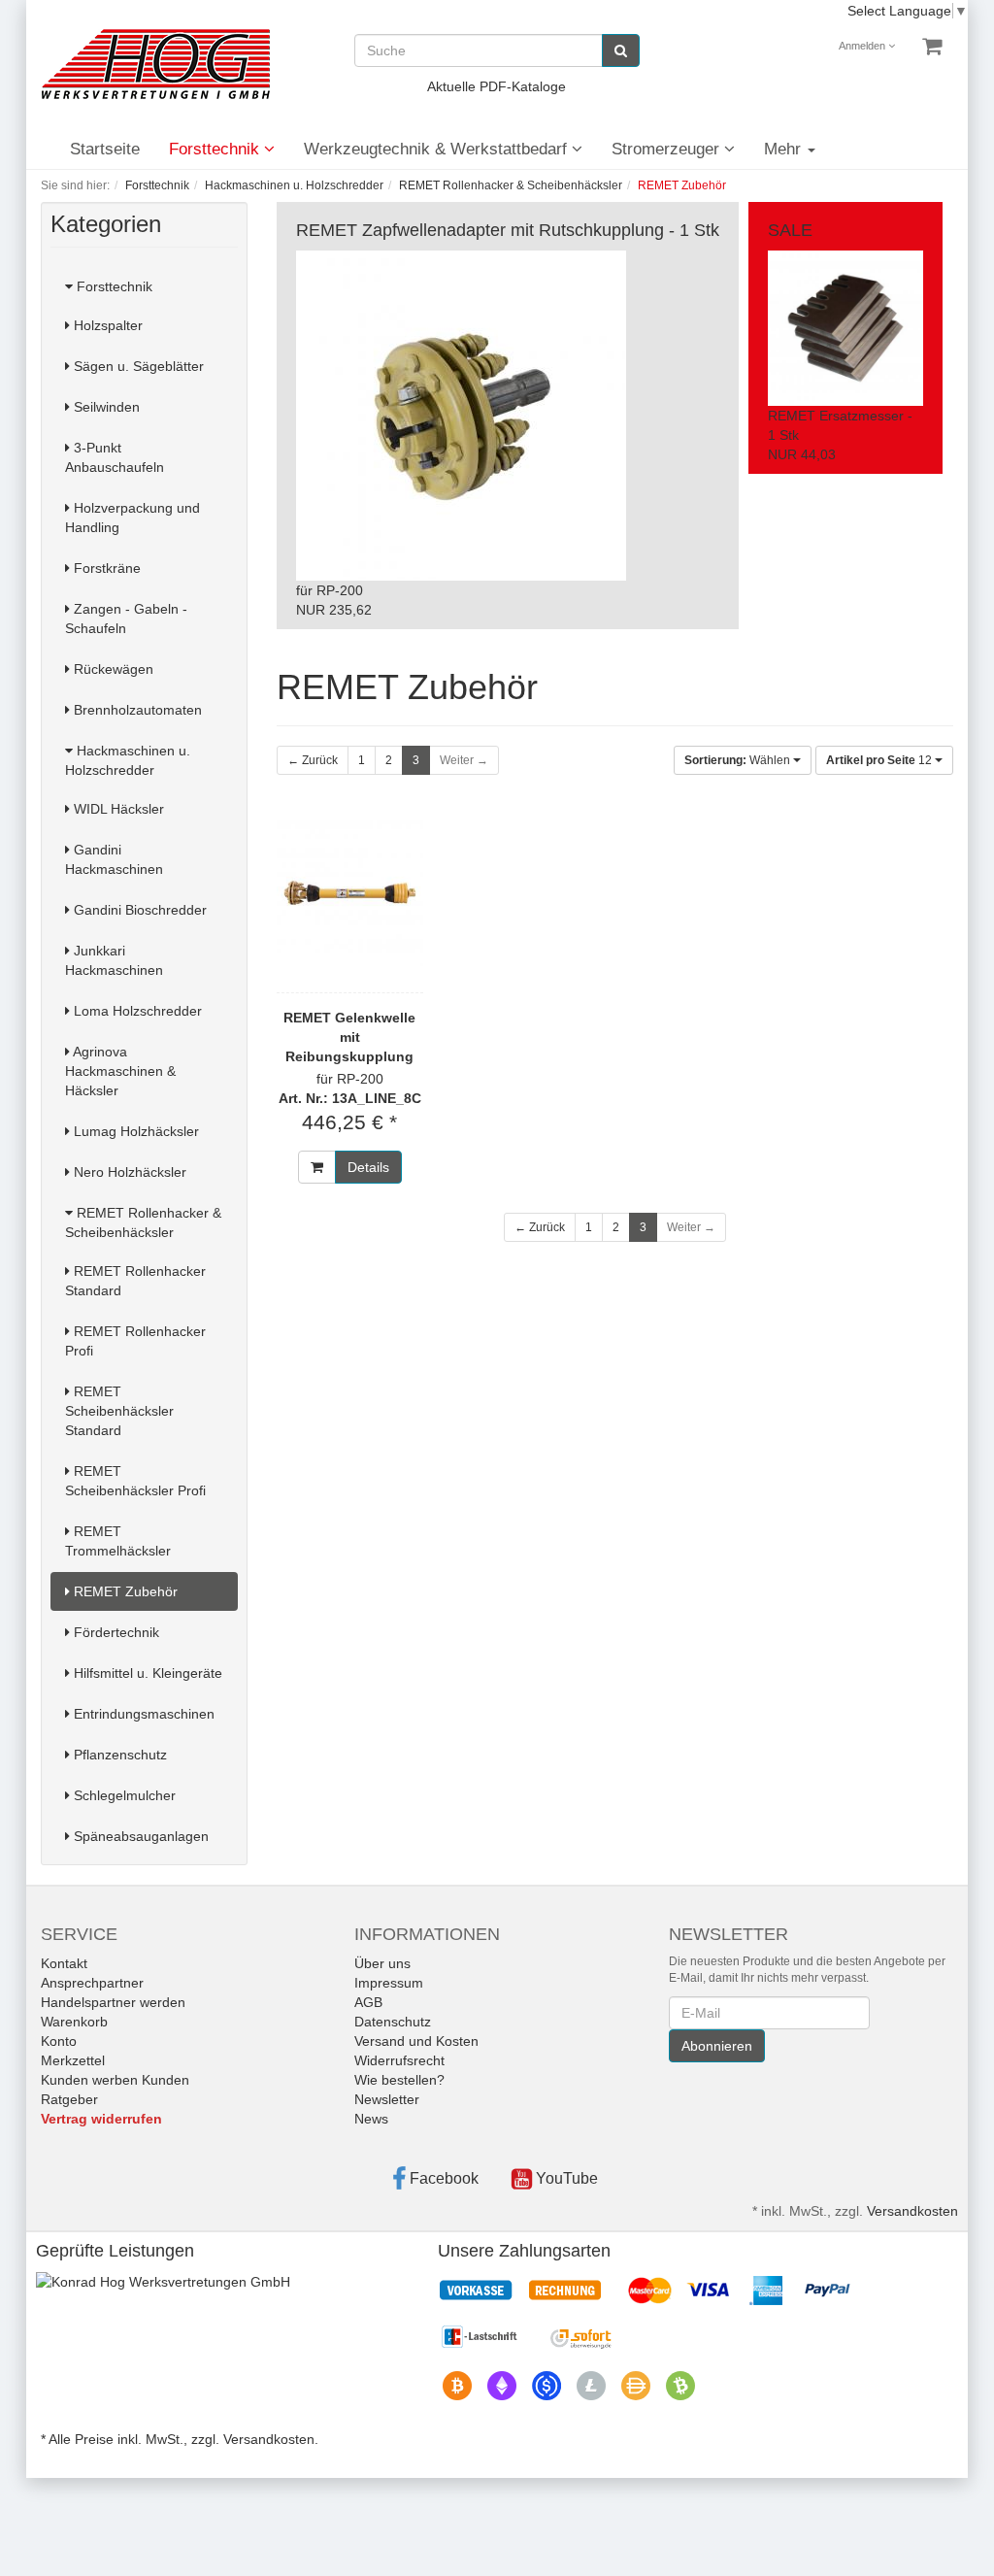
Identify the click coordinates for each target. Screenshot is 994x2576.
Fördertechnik (115, 1632)
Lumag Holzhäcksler (134, 1131)
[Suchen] (621, 50)
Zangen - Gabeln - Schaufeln (126, 619)
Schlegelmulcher (123, 1795)
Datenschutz (393, 2022)
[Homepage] (155, 64)
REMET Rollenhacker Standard (135, 1281)
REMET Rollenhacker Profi (135, 1341)
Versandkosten (912, 2211)
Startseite (105, 149)
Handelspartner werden (113, 2002)
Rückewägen (112, 669)
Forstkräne (105, 568)
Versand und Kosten (416, 2041)
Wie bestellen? (399, 2080)
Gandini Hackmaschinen (114, 859)
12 (880, 760)
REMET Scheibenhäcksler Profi (135, 1481)
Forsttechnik (216, 149)
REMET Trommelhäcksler (118, 1541)
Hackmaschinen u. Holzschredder (128, 760)
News (371, 2119)
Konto (59, 2041)
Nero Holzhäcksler (128, 1172)
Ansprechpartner (92, 1983)
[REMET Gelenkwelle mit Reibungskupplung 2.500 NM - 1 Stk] (350, 893)
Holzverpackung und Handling (133, 518)
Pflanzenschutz (118, 1755)
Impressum (389, 1983)
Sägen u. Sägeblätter (137, 366)
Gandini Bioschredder (138, 910)
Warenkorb (74, 2022)
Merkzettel (73, 2060)
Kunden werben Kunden (115, 2080)
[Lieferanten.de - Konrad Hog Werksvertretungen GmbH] (163, 2281)
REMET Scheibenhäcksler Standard (119, 1411)
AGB (368, 2002)
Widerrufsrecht (399, 2060)
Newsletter (387, 2099)
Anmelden (863, 46)
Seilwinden (105, 407)
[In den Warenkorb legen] (317, 1167)
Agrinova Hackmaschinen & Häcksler (120, 1071)
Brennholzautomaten (136, 710)
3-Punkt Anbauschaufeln (115, 457)
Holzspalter (106, 325)
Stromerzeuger (668, 149)
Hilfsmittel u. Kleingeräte (146, 1673)
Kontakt (64, 1963)
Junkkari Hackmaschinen (114, 960)
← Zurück (313, 760)
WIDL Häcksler (117, 809)
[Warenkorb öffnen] (932, 47)
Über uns (382, 1963)
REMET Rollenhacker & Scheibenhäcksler (143, 1222)
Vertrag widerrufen (101, 2119)
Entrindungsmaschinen (142, 1714)
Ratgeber (69, 2099)
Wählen (739, 760)
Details (368, 1167)
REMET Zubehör (124, 1591)
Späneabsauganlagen (139, 1836)
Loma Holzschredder (136, 1011)
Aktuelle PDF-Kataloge (497, 86)
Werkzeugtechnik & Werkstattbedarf (438, 149)
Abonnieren (717, 2046)
